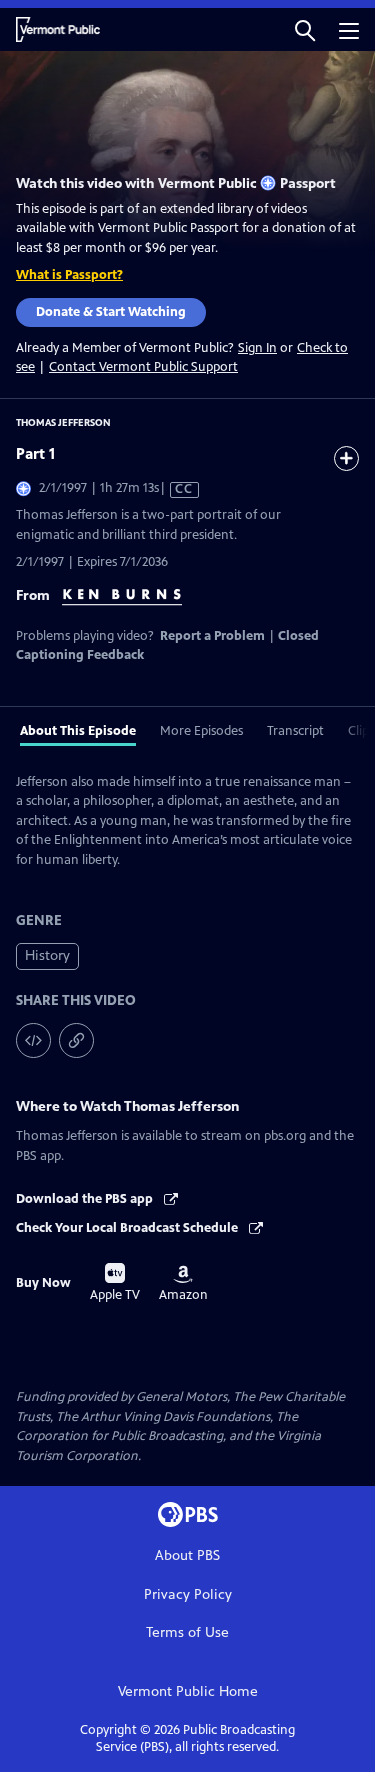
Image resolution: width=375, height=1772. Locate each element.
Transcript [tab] (295, 731)
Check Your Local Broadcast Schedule (128, 1228)
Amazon (183, 1284)
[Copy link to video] (76, 1040)
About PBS (187, 1555)
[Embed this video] (33, 1040)
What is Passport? (69, 275)
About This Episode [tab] (78, 731)
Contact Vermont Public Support (143, 367)
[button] (305, 29)
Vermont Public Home (188, 1691)
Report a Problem (212, 636)
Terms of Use (187, 1632)
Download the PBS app (86, 1199)
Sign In (257, 348)
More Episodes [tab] (201, 731)
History (47, 955)
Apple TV (115, 1283)
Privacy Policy (188, 1594)
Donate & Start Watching (111, 312)
